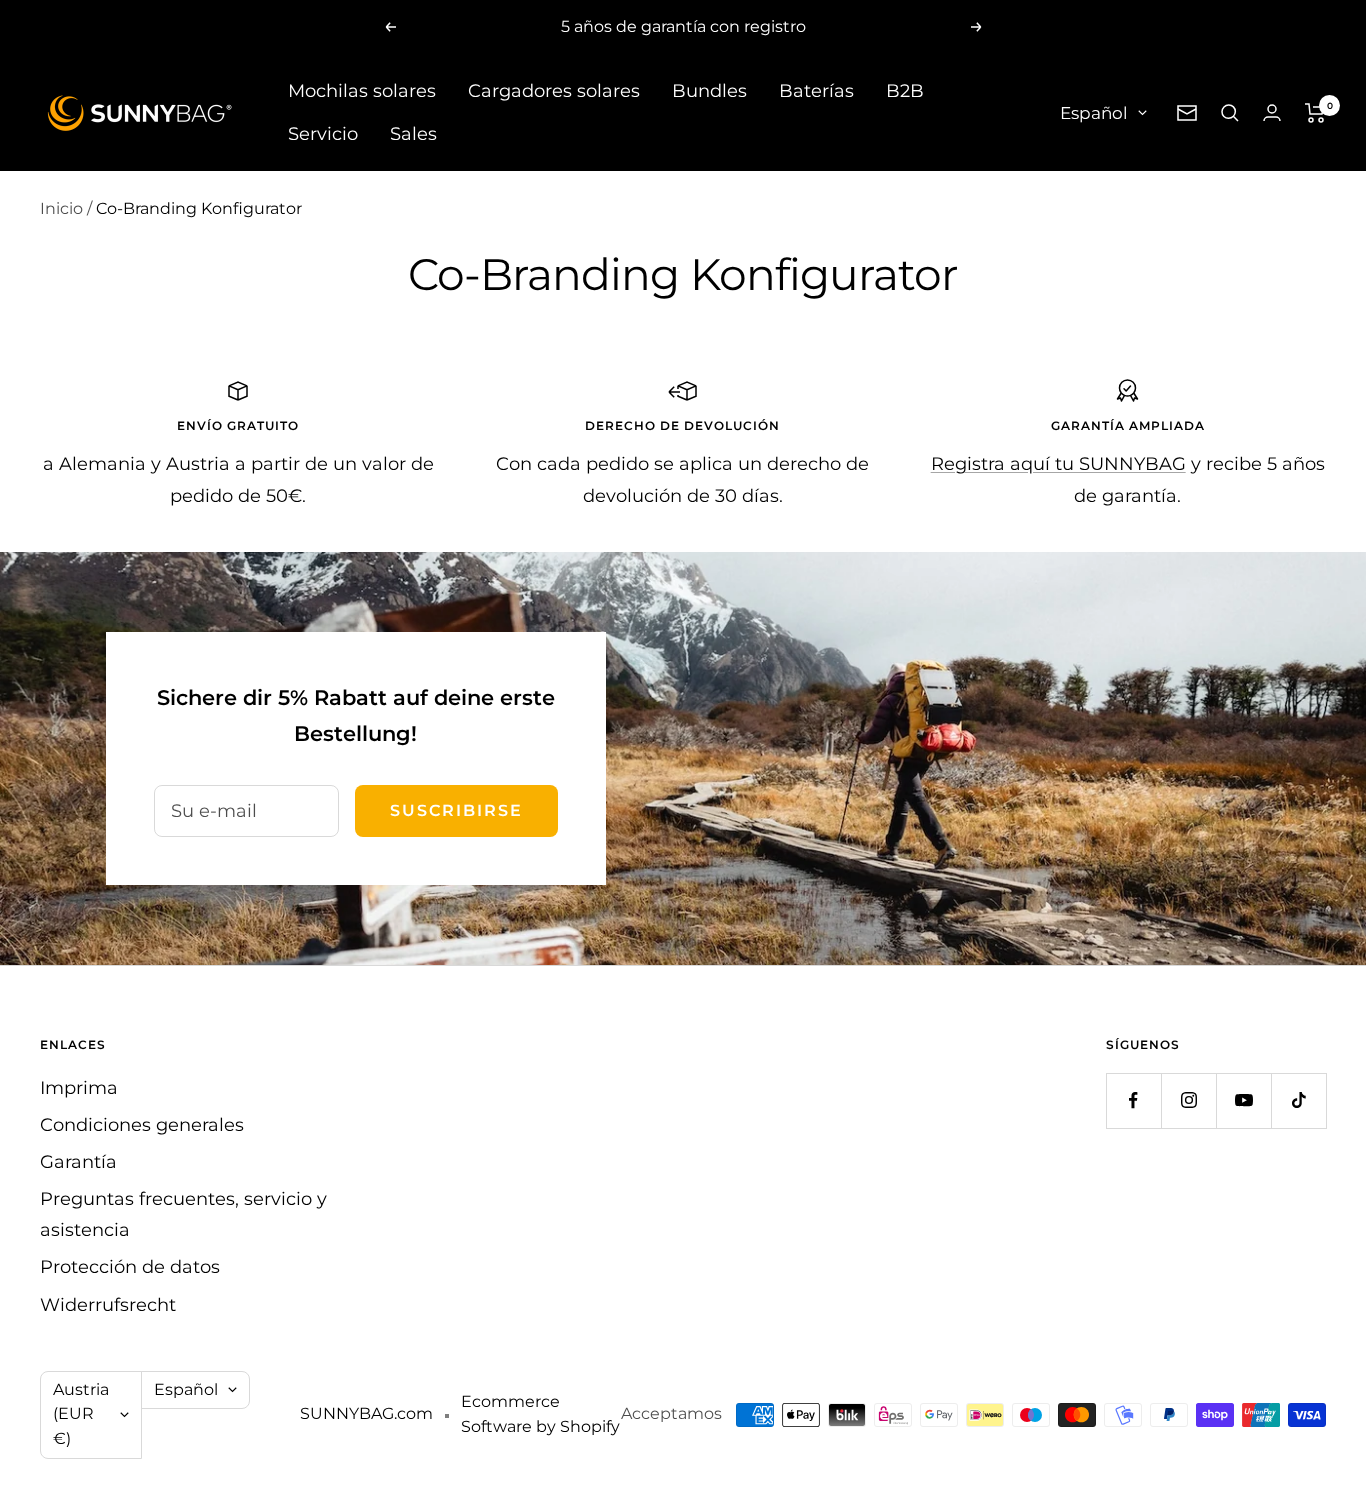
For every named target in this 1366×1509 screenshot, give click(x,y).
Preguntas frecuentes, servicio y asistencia (183, 1214)
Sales (413, 134)
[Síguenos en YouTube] (1243, 1100)
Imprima (79, 1088)
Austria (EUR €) (81, 1414)
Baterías (816, 91)
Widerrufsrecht (108, 1305)
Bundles (709, 91)
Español (1094, 112)
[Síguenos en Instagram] (1188, 1100)
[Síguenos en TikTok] (1298, 1100)
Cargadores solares (554, 91)
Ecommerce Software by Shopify (540, 1414)
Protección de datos (130, 1267)
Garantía (78, 1162)
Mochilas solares (362, 91)
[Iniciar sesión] (1272, 112)
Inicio (61, 208)
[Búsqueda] (1230, 113)
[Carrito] (1315, 113)
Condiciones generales (142, 1125)
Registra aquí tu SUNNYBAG (1058, 464)
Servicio (323, 134)
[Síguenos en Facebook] (1133, 1100)
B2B (905, 91)
